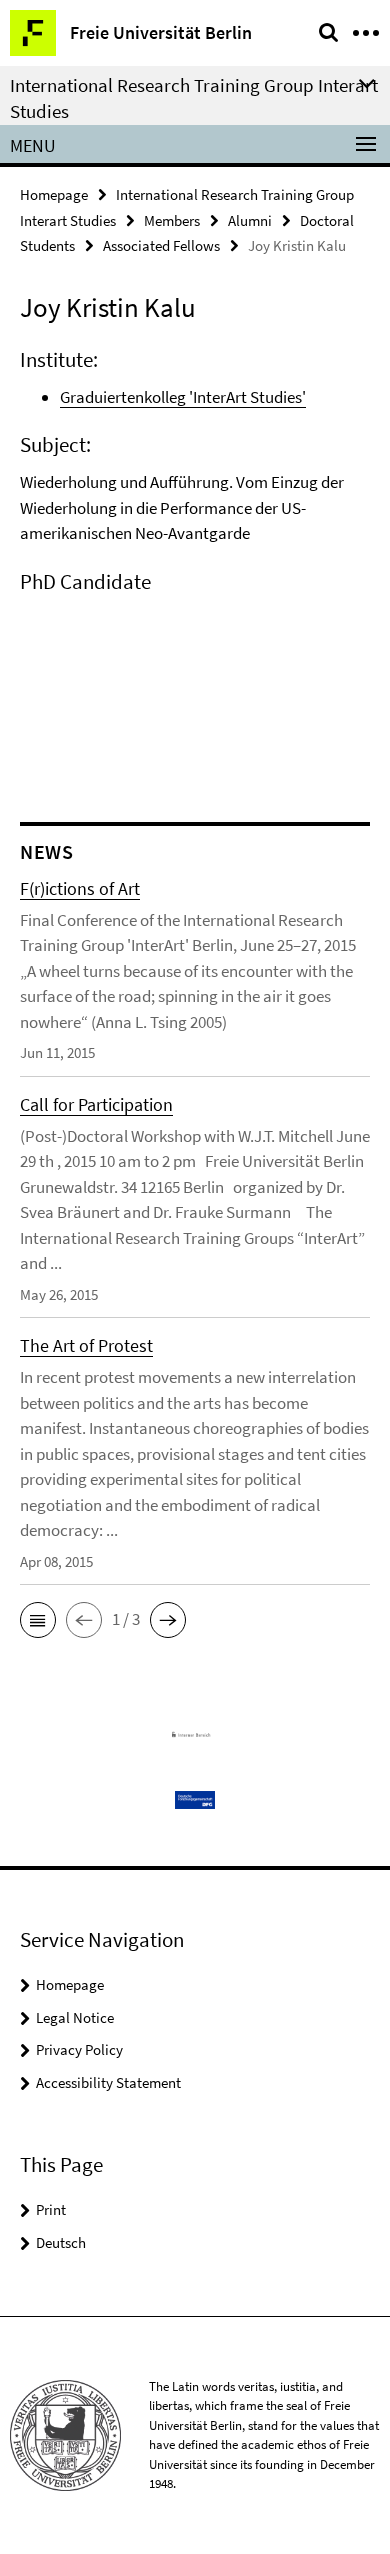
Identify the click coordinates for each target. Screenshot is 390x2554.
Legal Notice (75, 2017)
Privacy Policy (79, 2049)
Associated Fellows (161, 245)
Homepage (54, 194)
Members (172, 220)
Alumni (250, 220)
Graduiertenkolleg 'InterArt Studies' (183, 397)
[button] (38, 1620)
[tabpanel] (195, 476)
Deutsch (61, 2242)
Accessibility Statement (108, 2082)
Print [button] (51, 2209)
